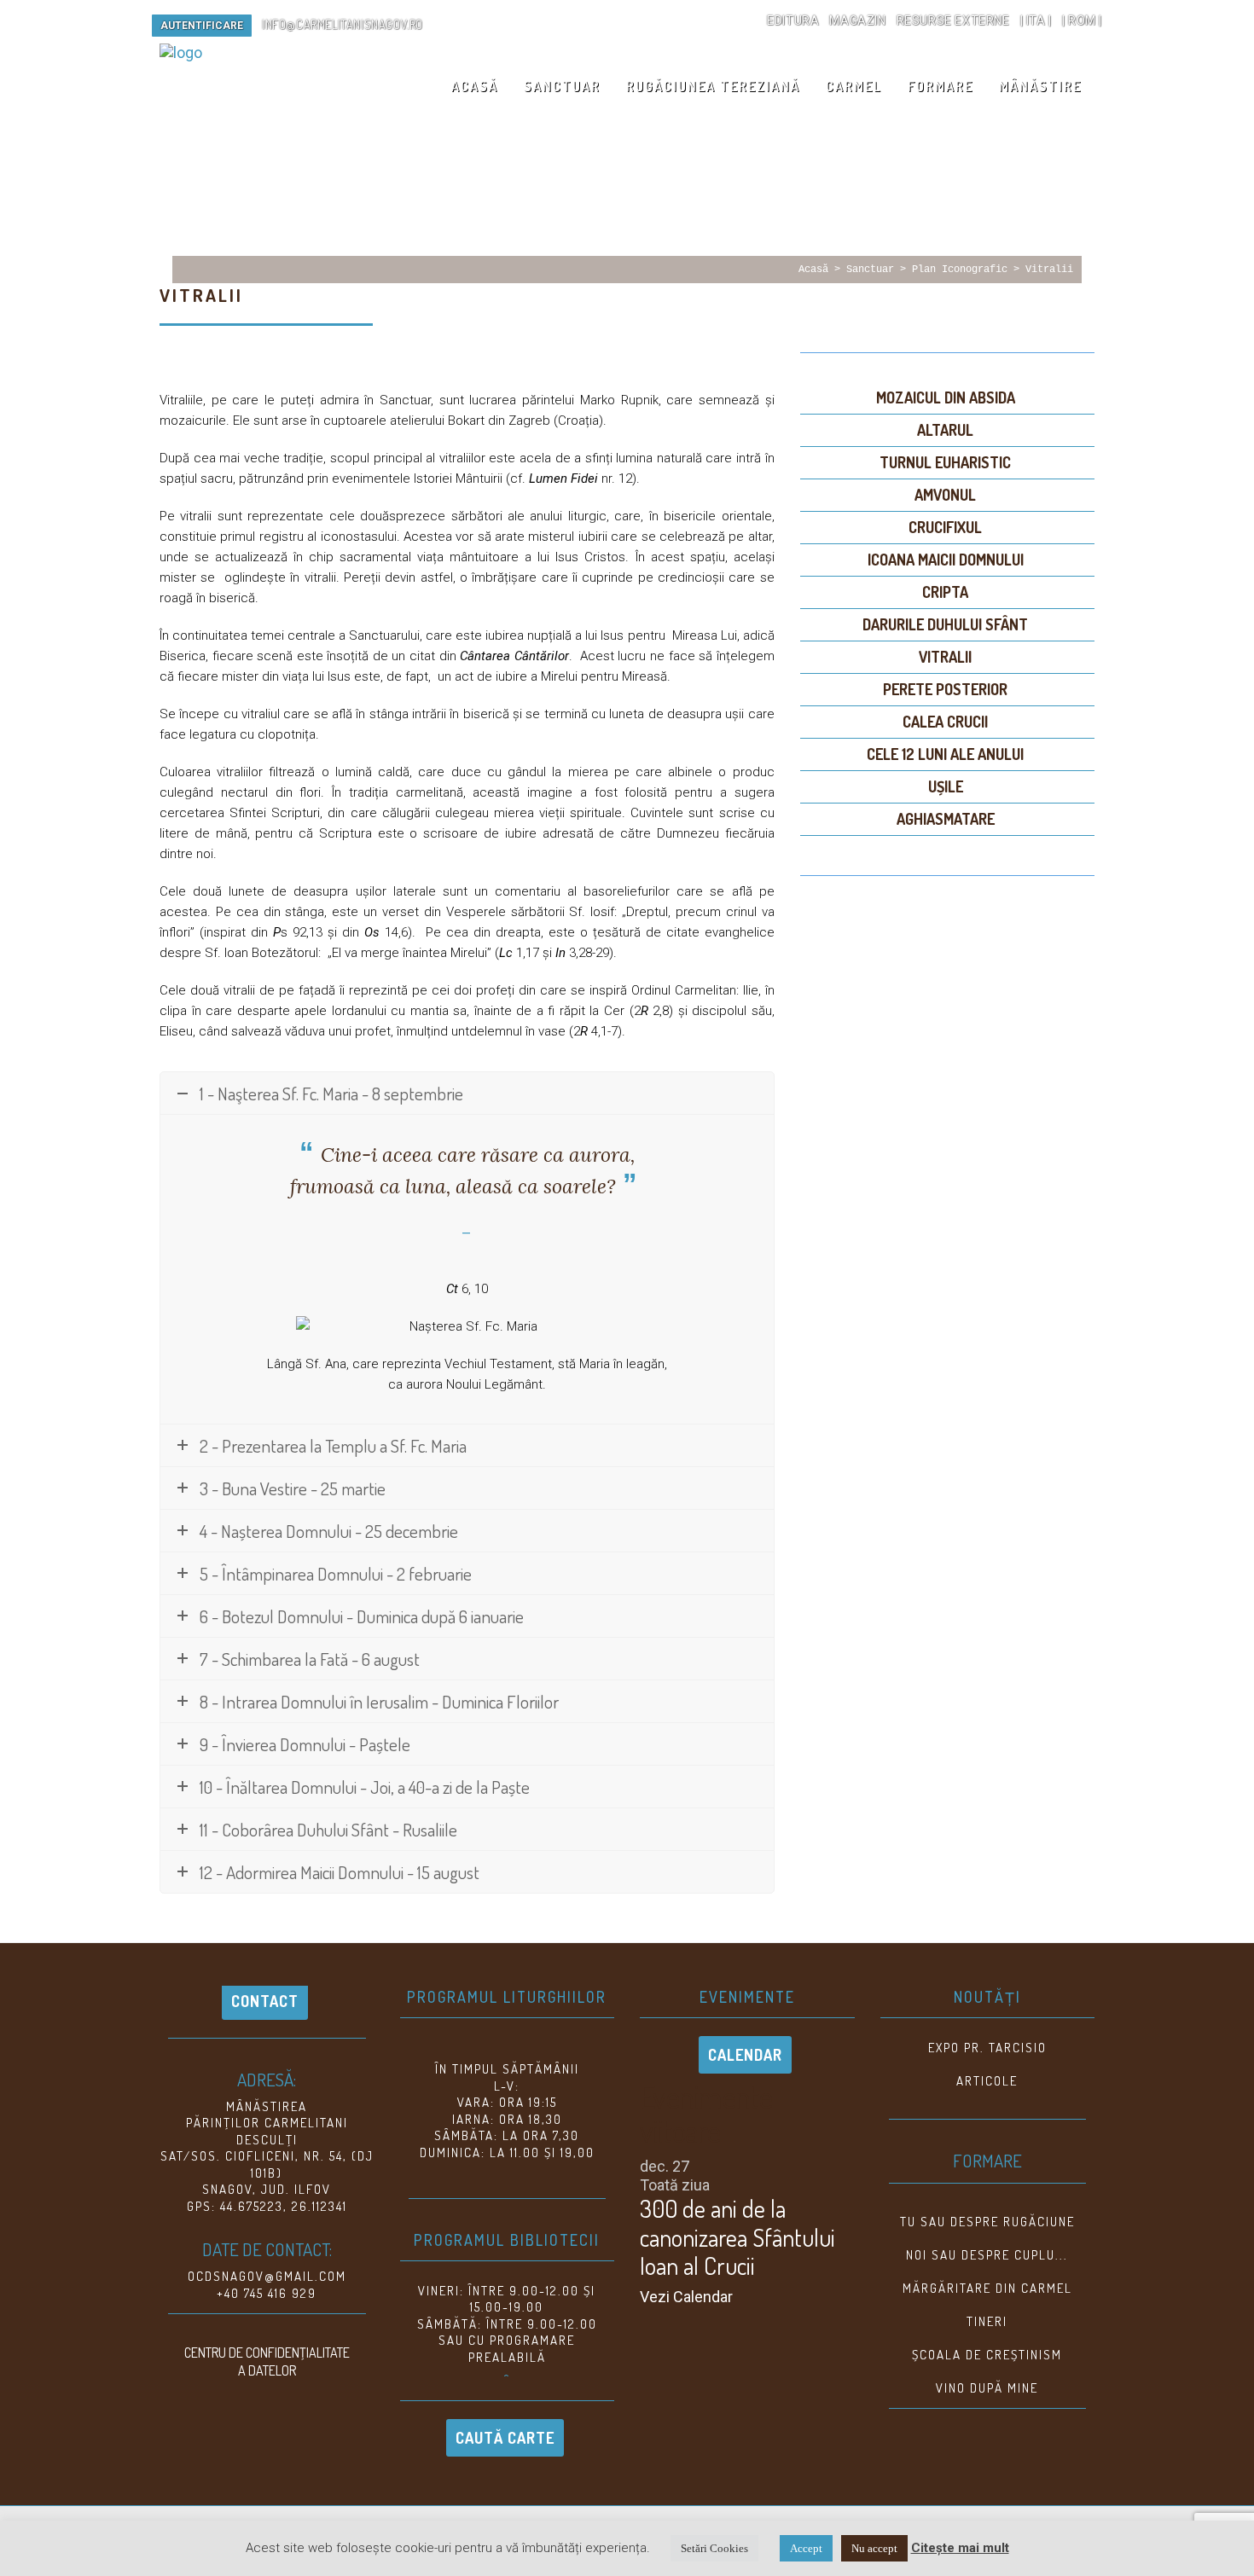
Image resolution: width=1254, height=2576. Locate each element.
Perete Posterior (945, 689)
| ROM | (1082, 20)
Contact (265, 2001)
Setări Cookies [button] (714, 2548)
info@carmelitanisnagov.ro (343, 24)
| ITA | (1036, 20)
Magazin (857, 20)
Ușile (946, 786)
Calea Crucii (945, 722)
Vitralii (1049, 270)
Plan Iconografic (960, 270)
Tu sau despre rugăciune (987, 2222)
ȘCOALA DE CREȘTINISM (987, 2355)
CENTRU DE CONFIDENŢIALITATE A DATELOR (267, 2361)
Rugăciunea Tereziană (713, 86)
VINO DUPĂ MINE (987, 2388)
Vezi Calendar (686, 2297)
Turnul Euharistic (945, 462)
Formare (940, 86)
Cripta (945, 592)
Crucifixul (945, 527)
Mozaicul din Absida (946, 397)
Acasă (475, 86)
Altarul (945, 430)
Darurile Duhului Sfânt (945, 624)
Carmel (854, 86)
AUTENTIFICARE (202, 26)
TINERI (987, 2321)
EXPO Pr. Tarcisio (987, 2048)
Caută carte (505, 2438)
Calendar (745, 2055)
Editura (793, 20)
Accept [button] (806, 2548)
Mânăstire (1040, 86)
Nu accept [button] (874, 2548)
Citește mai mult (960, 2548)
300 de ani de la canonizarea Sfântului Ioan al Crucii (737, 2237)
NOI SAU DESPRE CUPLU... (987, 2255)
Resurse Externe (953, 20)
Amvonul (945, 495)
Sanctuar (562, 86)
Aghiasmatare (946, 819)
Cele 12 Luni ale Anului (945, 754)
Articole (987, 2081)
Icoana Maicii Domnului (946, 560)
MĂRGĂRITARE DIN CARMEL (987, 2288)
